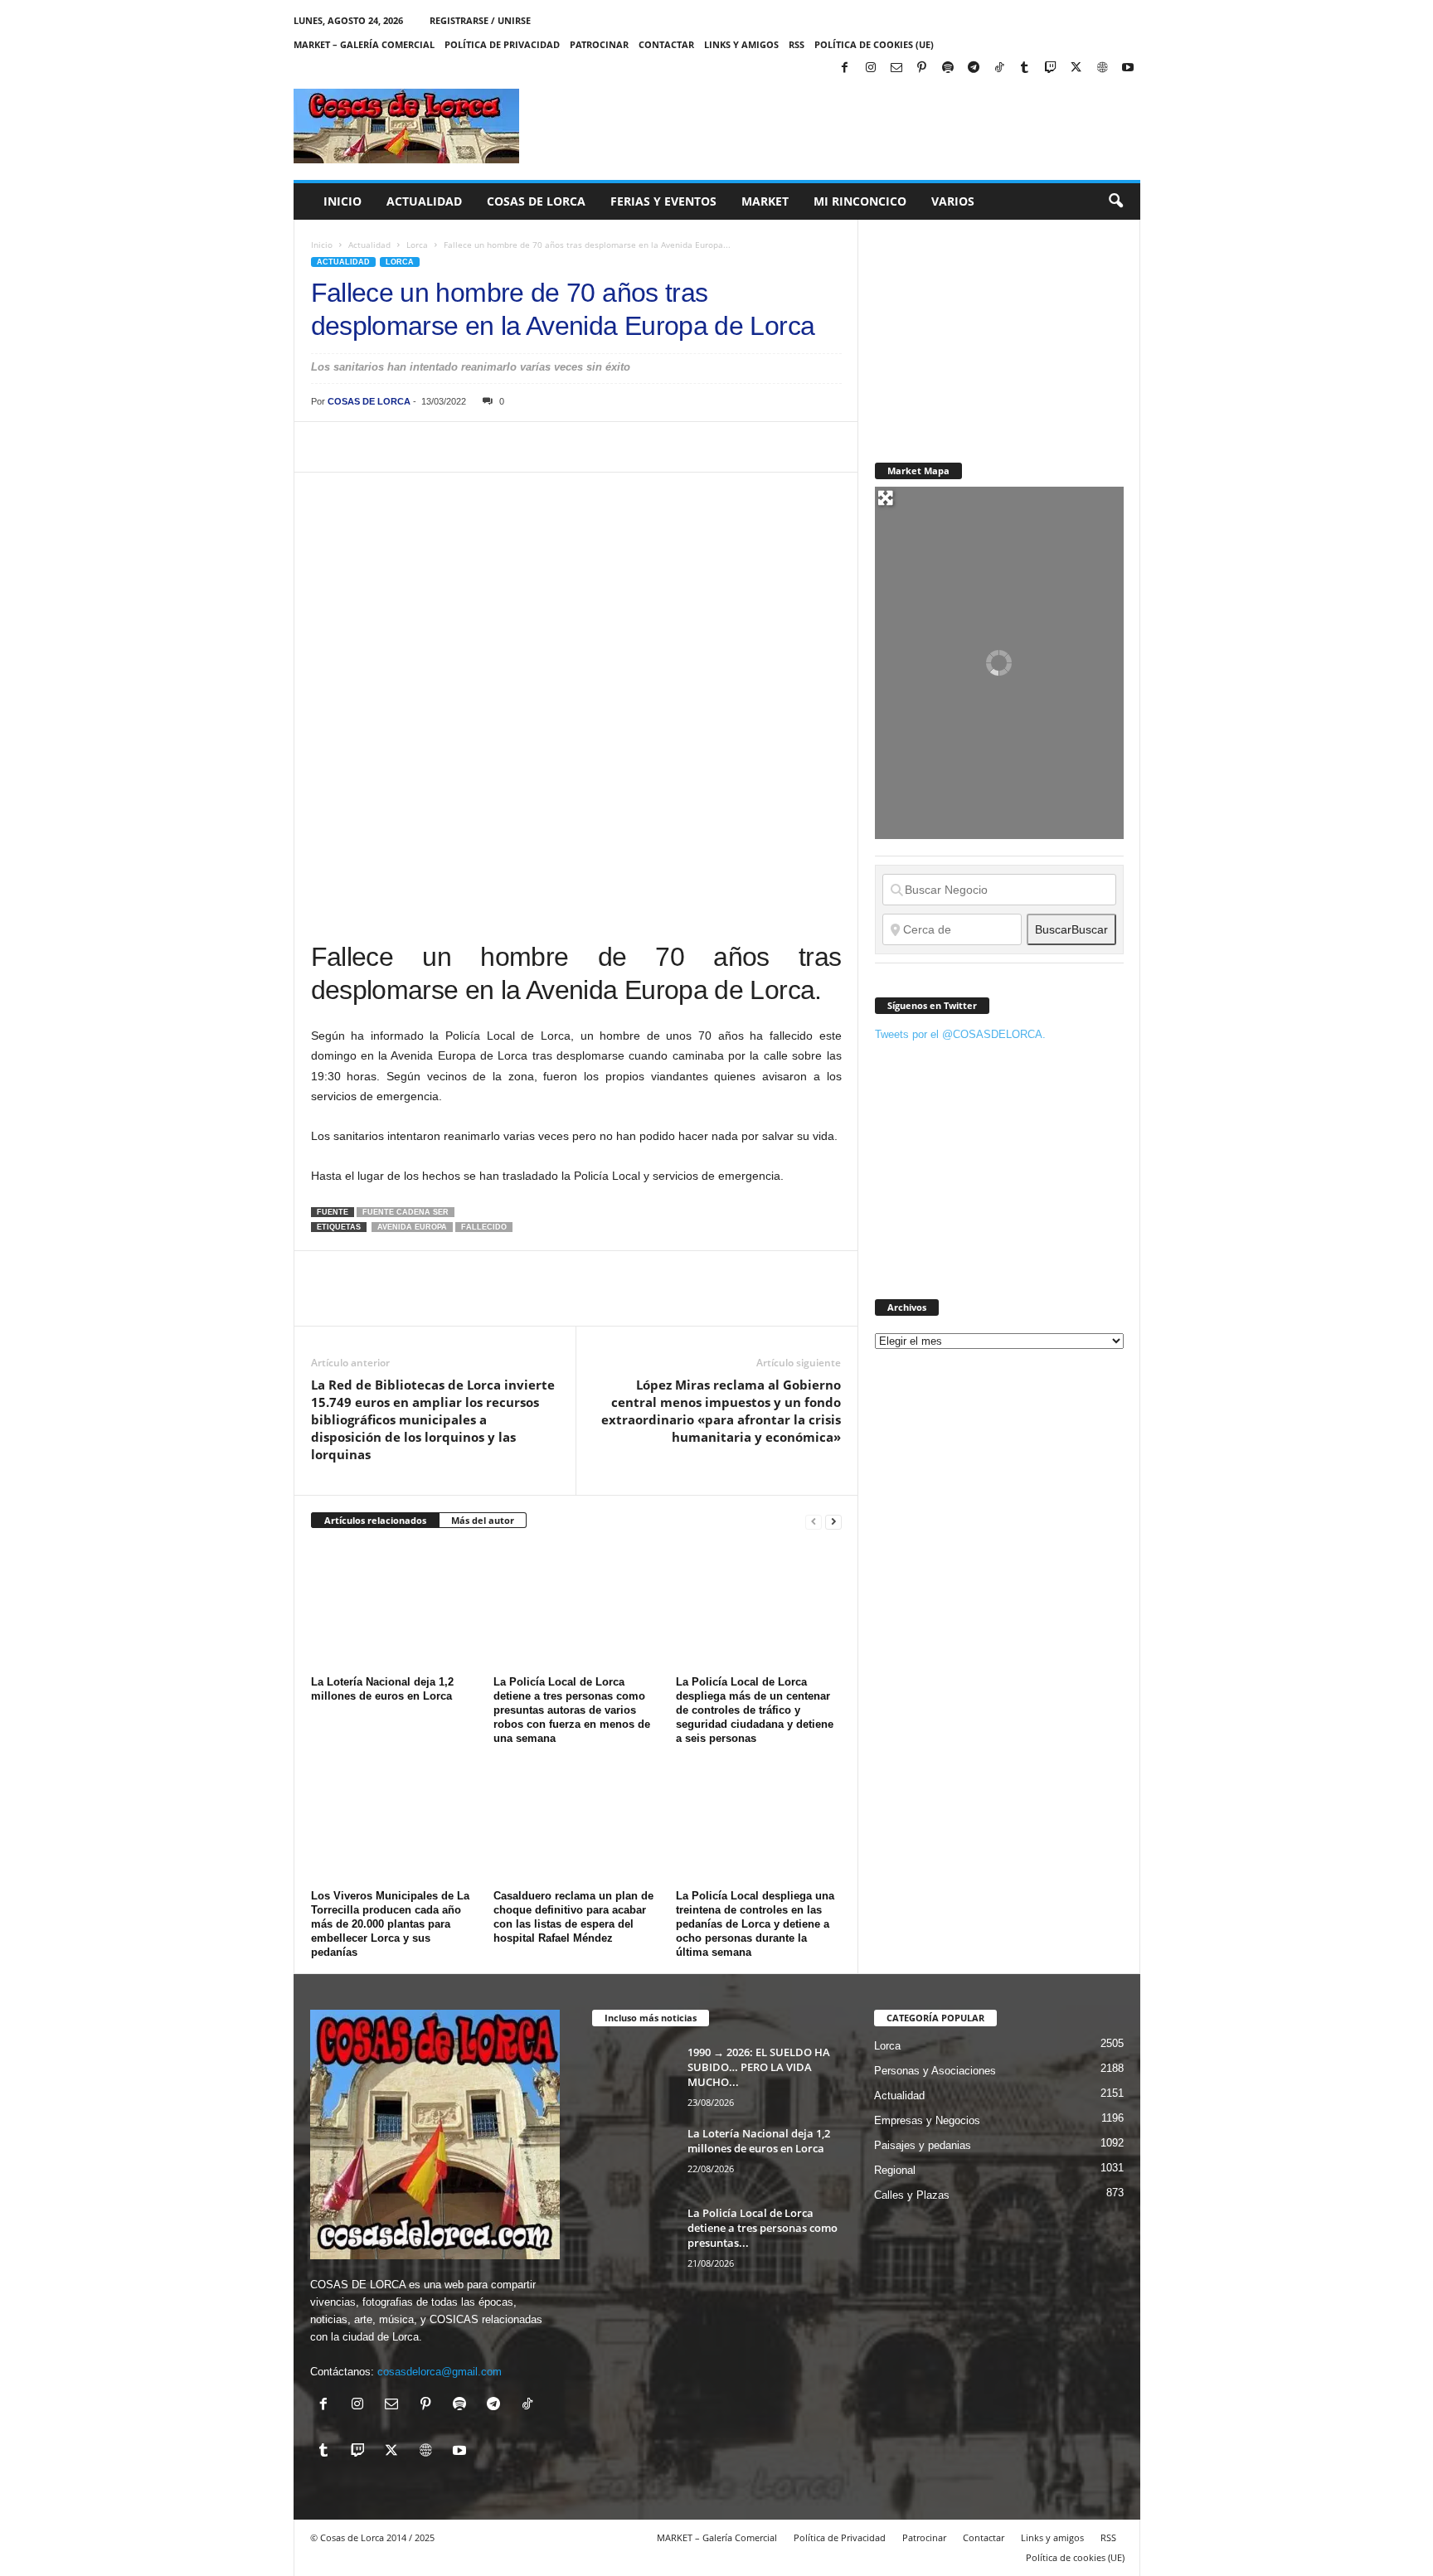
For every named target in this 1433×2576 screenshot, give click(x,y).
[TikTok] (999, 68)
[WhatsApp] (442, 447)
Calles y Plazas (912, 2195)
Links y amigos (741, 44)
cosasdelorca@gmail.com (440, 2372)
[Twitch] (1051, 68)
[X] (1076, 68)
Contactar (666, 44)
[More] (634, 447)
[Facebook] (845, 68)
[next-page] (833, 1521)
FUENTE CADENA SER (406, 1212)
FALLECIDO (484, 1227)
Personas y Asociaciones (935, 2071)
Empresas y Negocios (927, 2120)
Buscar (1071, 929)
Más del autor (483, 1520)
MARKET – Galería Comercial (364, 44)
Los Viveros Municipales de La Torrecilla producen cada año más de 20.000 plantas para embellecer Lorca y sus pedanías (390, 1924)
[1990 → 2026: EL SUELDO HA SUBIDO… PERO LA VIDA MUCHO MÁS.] (634, 2076)
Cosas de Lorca (536, 201)
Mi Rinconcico (860, 201)
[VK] (595, 447)
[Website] (1102, 68)
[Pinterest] (922, 68)
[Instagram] (871, 68)
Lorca (417, 245)
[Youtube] (1128, 68)
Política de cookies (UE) (874, 44)
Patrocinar (599, 44)
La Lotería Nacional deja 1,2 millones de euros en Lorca (759, 2141)
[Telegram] (974, 68)
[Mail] (896, 68)
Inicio (342, 201)
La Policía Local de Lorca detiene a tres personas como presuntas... (763, 2228)
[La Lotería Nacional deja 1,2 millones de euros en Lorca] (394, 1608)
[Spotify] (948, 68)
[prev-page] (814, 1521)
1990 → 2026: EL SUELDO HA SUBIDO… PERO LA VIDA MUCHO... (759, 2067)
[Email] (556, 447)
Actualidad (424, 201)
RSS (797, 44)
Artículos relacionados (375, 1520)
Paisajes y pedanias (923, 2145)
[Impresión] (518, 447)
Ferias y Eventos (663, 201)
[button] (1115, 201)
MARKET (765, 201)
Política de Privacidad (502, 44)
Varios (953, 201)
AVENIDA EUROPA (412, 1227)
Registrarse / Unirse (480, 20)
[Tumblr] (1025, 68)
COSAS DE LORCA (369, 401)
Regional (895, 2170)
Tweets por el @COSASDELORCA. (960, 1034)
